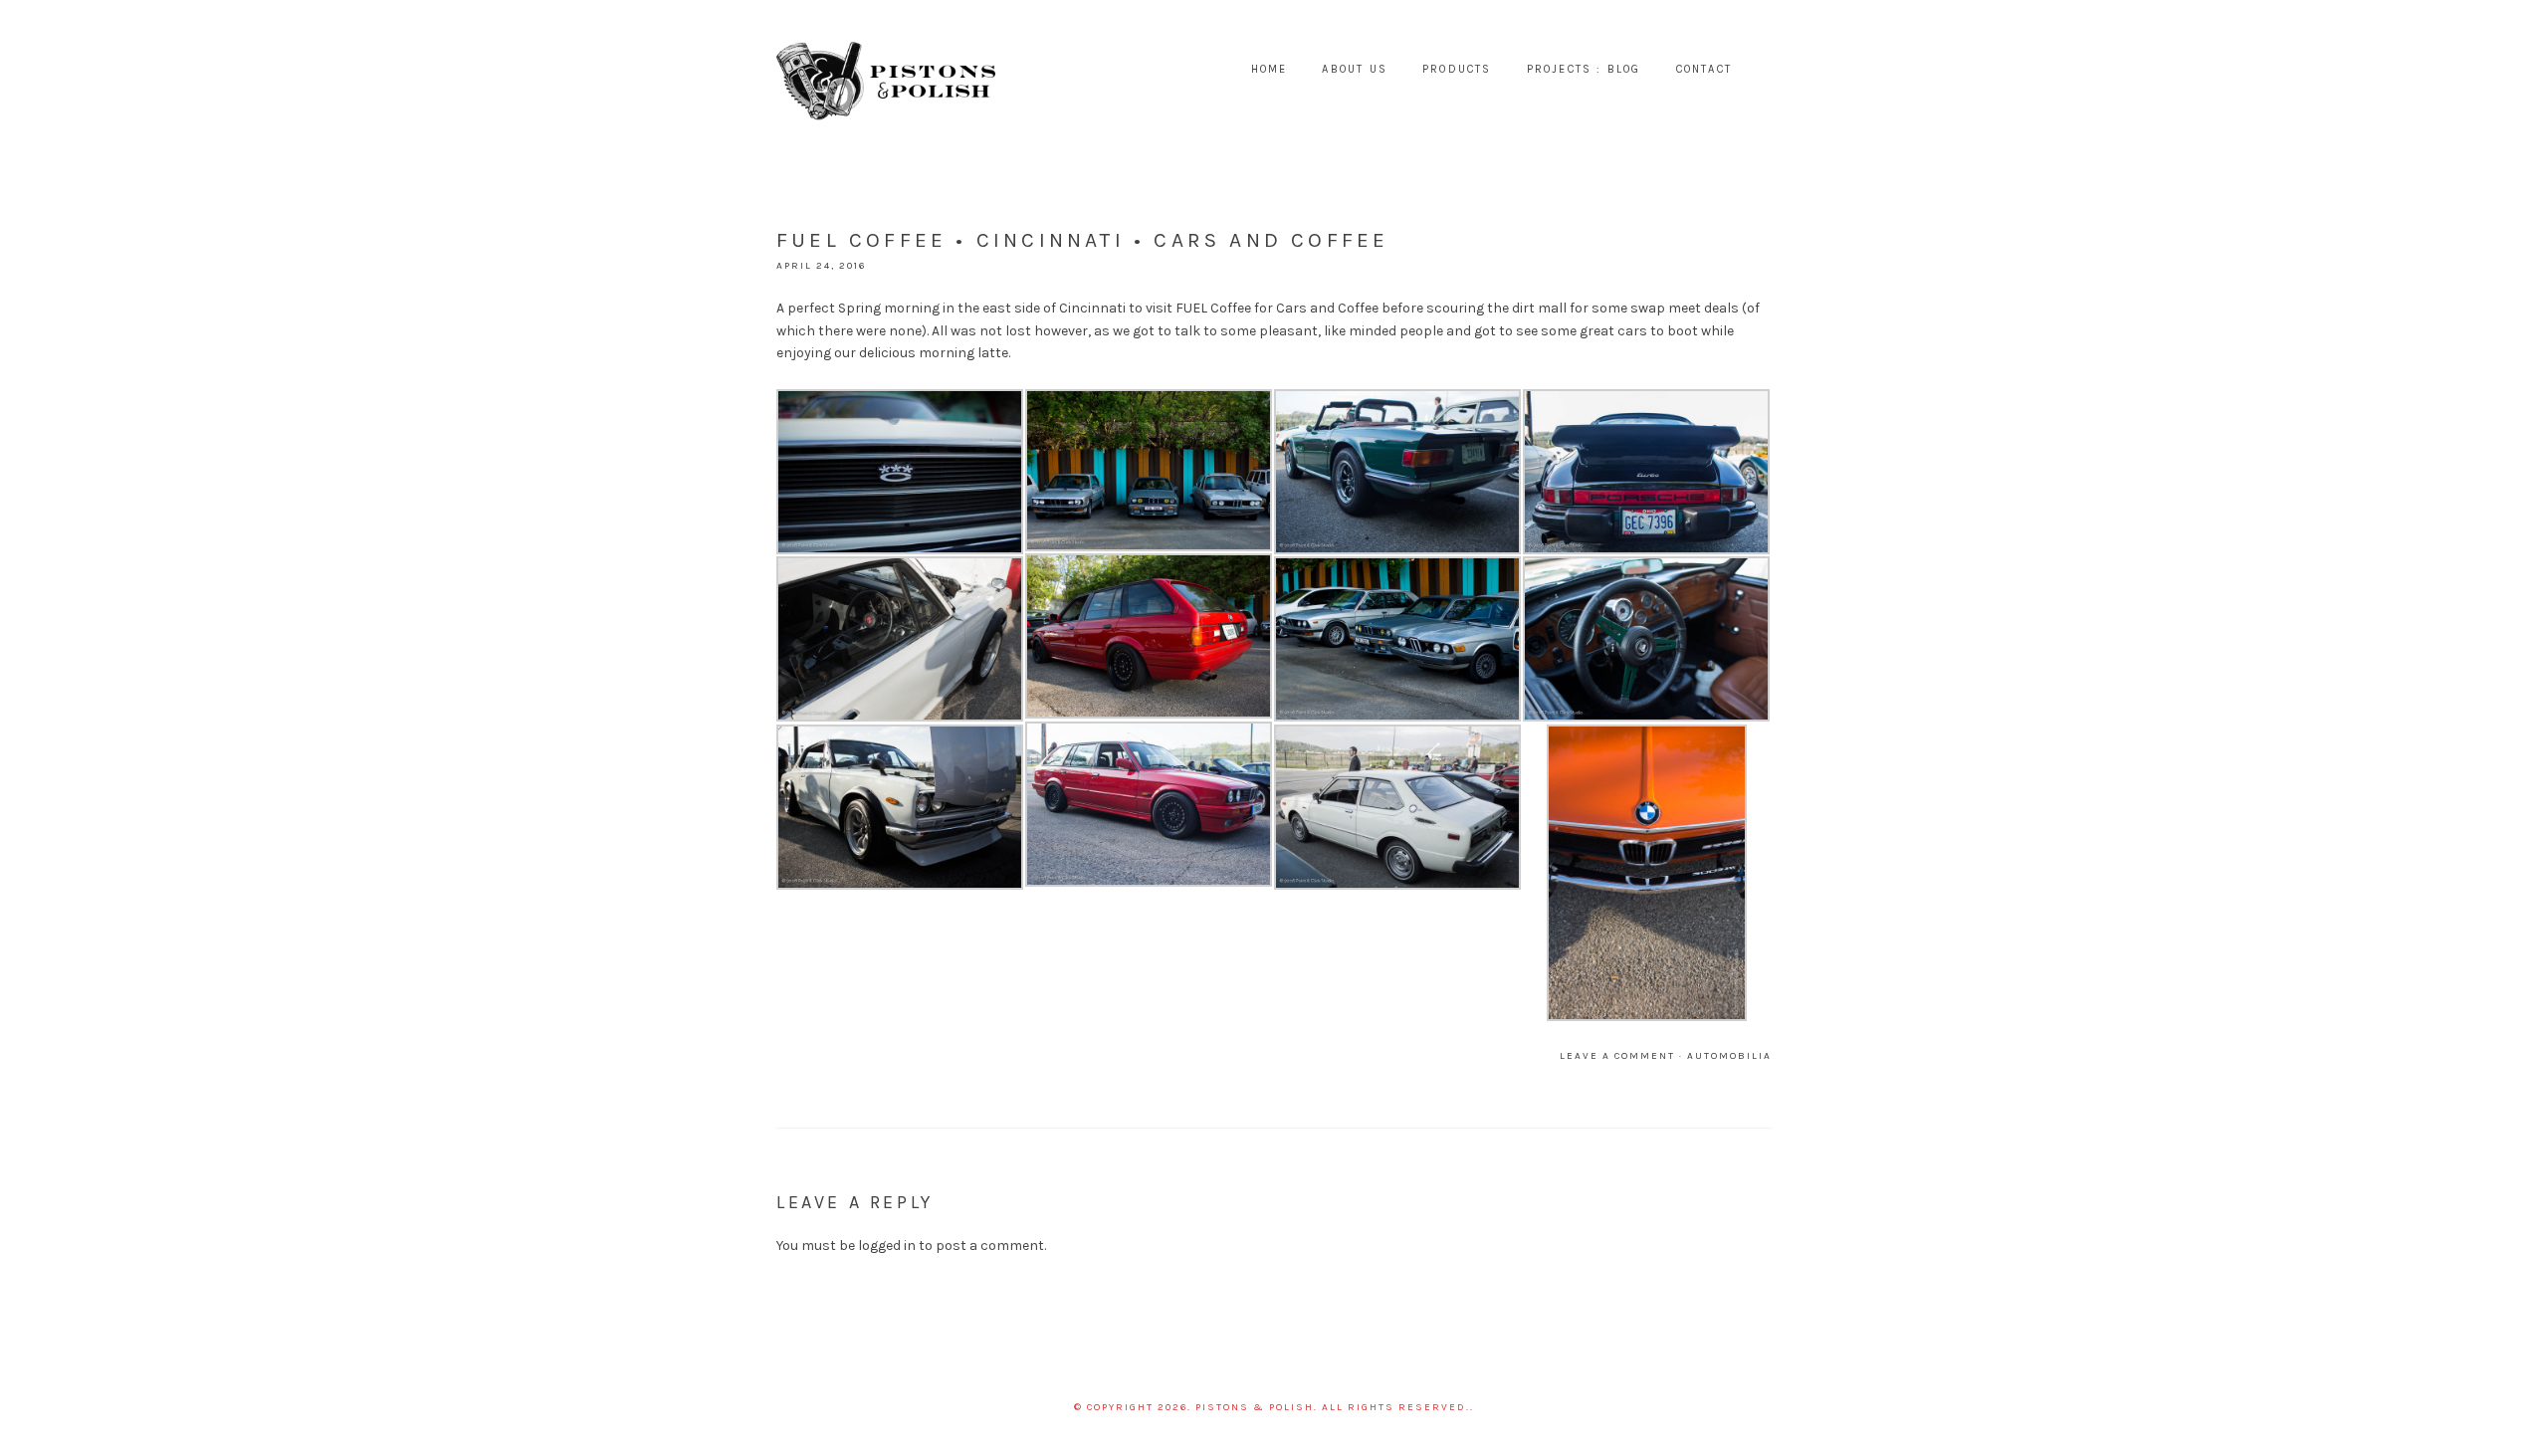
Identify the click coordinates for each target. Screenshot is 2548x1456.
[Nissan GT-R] (900, 639)
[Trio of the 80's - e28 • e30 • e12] (1149, 470)
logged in (887, 1246)
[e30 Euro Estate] (1149, 636)
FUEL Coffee (1213, 308)
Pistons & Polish (886, 70)
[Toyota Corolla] (900, 472)
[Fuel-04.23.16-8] (1646, 873)
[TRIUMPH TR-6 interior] (1646, 639)
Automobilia (1729, 1056)
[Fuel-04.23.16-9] (1646, 472)
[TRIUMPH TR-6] (1397, 472)
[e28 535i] (1397, 639)
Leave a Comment (1617, 1056)
